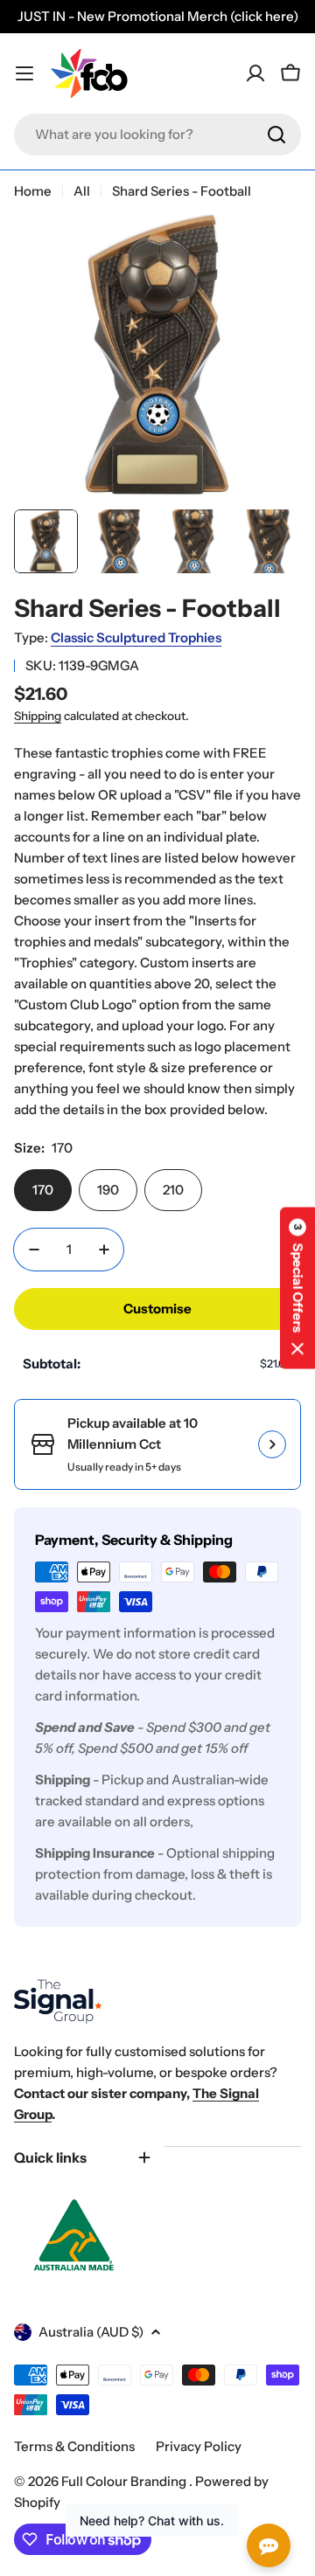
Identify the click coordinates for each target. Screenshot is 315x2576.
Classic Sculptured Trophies (136, 637)
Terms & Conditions (74, 2446)
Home (33, 191)
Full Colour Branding (125, 2481)
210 (173, 1190)
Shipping (38, 716)
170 (43, 1190)
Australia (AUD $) (91, 2332)
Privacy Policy (199, 2446)
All (82, 191)
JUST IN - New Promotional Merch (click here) (158, 16)
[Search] (276, 135)
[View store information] (272, 1444)
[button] (297, 1288)
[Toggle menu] (24, 73)
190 (108, 1190)
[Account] (255, 73)
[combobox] (157, 135)
